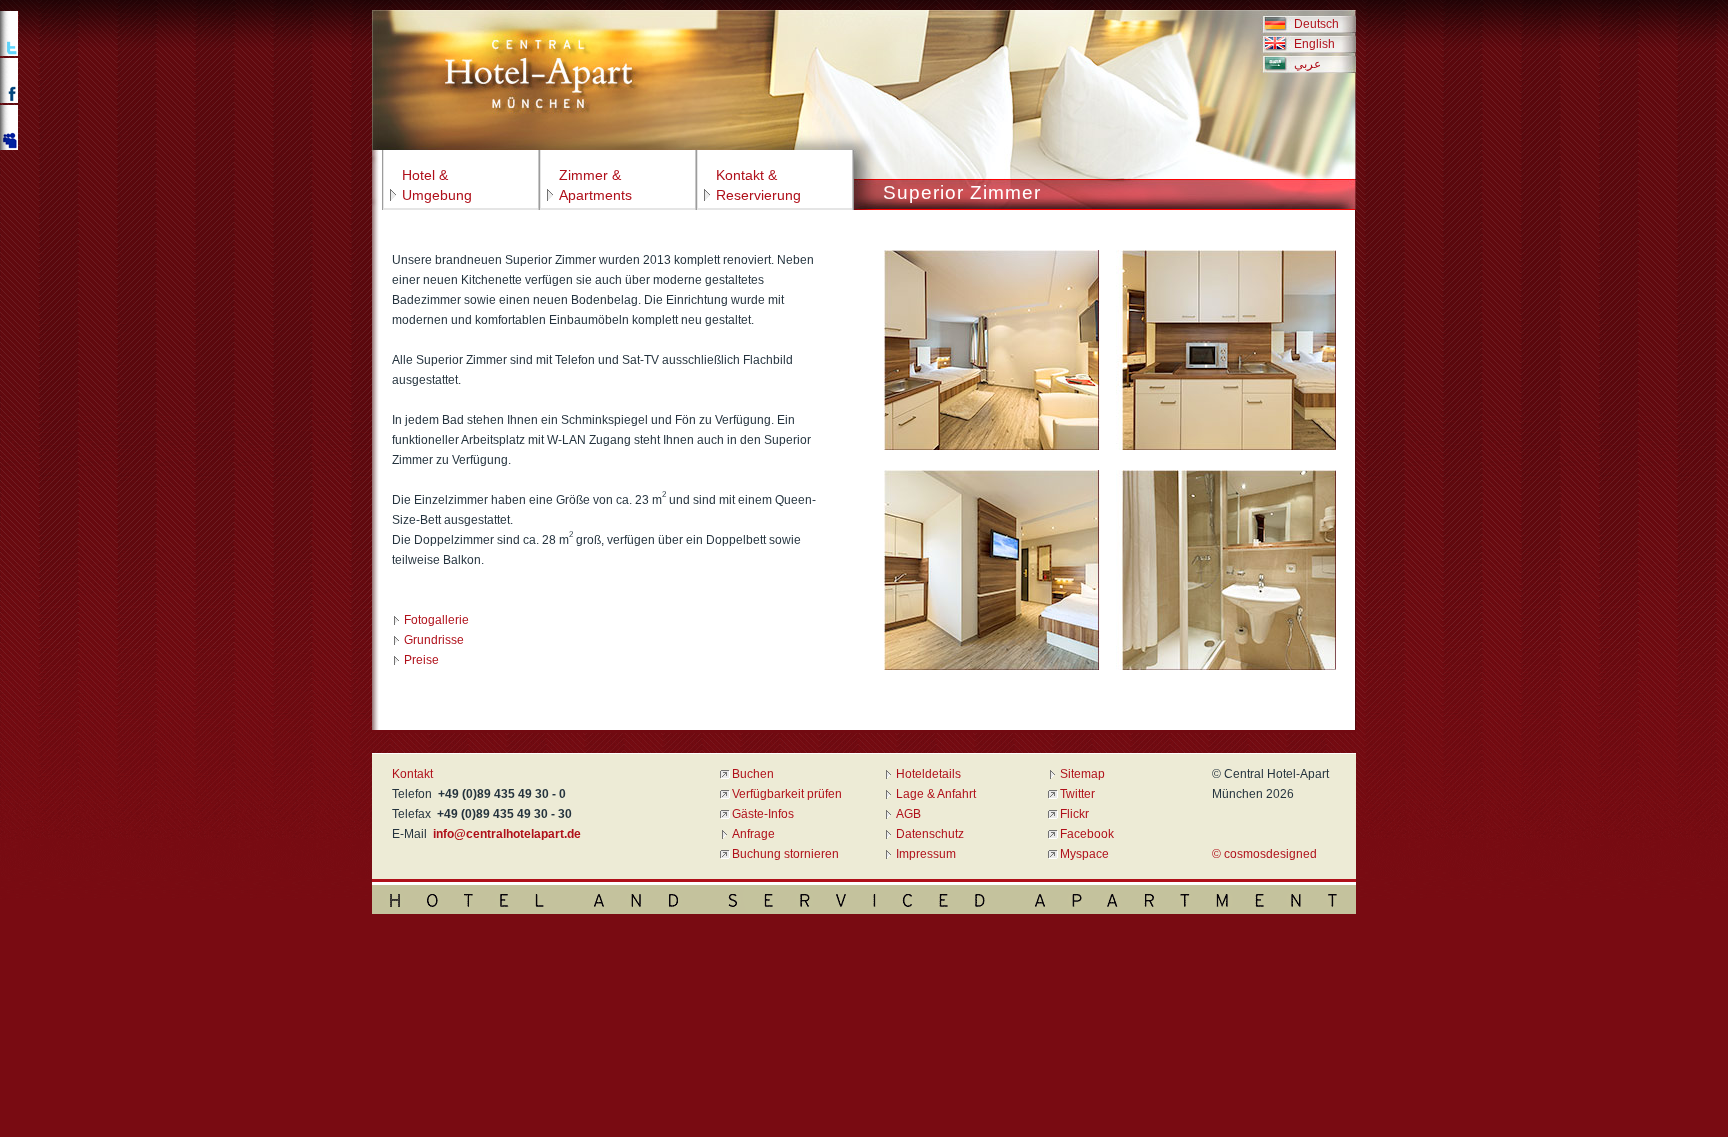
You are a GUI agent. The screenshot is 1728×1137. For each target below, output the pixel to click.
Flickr (1074, 814)
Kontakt (412, 774)
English (1311, 44)
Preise (421, 660)
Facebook (1087, 834)
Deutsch (1313, 24)
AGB (908, 814)
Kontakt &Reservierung (758, 185)
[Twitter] (10, 54)
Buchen (753, 774)
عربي (1304, 64)
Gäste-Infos (763, 814)
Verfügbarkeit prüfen (787, 794)
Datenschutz (930, 834)
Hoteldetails (928, 774)
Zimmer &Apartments (595, 185)
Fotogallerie (436, 620)
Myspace (1084, 854)
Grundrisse (434, 640)
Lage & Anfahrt (936, 794)
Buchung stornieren (785, 854)
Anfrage (753, 834)
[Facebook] (10, 101)
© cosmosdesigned (1264, 854)
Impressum (926, 854)
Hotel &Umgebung (437, 185)
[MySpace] (10, 148)
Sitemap (1082, 774)
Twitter (1077, 794)
